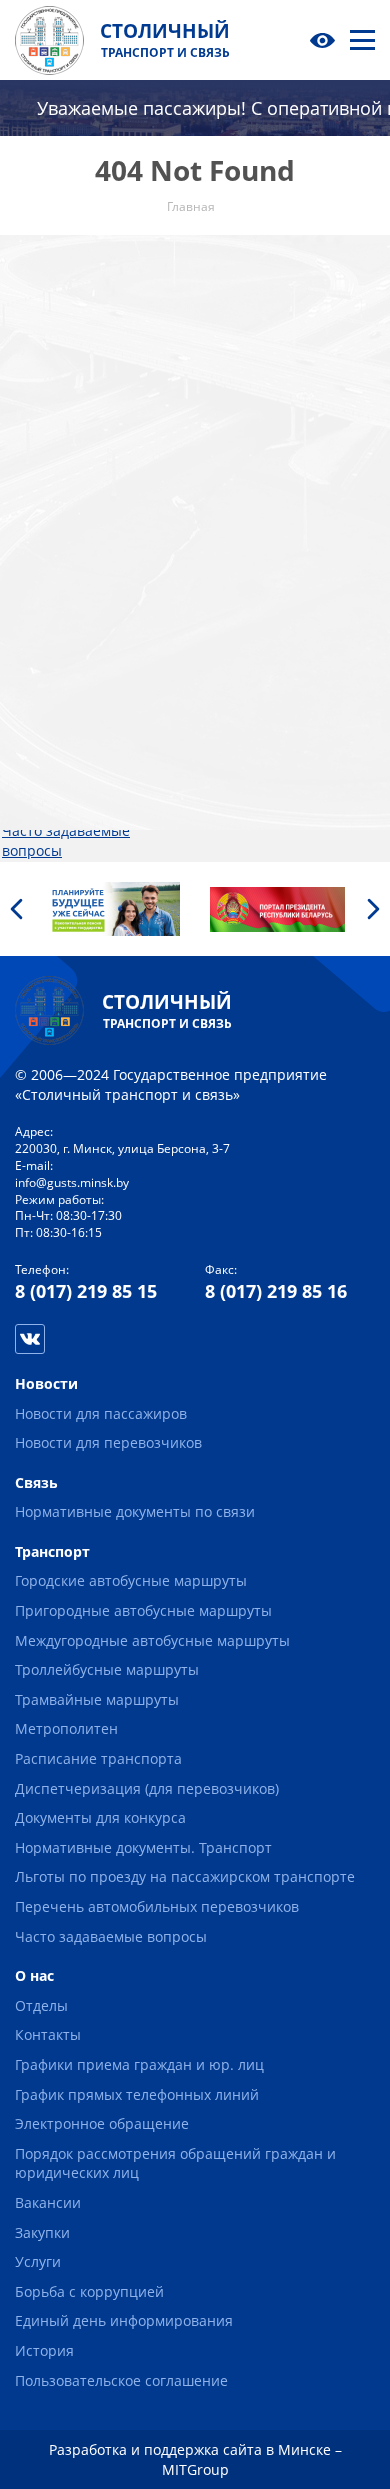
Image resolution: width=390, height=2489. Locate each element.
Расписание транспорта (85, 595)
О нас (202, 340)
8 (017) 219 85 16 (276, 1291)
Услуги (206, 595)
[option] (112, 909)
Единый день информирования (244, 644)
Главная (31, 281)
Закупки (210, 575)
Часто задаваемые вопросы (111, 1936)
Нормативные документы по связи (135, 1511)
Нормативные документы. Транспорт (80, 683)
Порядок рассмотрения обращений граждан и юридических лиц (263, 517)
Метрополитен (53, 575)
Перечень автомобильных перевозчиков (56, 791)
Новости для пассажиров (88, 321)
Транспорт (39, 379)
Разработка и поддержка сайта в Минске (190, 2449)
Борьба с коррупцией (257, 614)
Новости (33, 301)
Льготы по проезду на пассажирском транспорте (78, 732)
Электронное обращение (270, 477)
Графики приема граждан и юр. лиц (139, 2064)
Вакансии (216, 556)
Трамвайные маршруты (84, 556)
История (212, 673)
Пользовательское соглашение (246, 703)
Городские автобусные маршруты (131, 1580)
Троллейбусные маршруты (55, 526)
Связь (204, 281)
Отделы (209, 360)
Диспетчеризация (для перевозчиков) (81, 624)
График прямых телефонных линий (137, 2094)
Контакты (216, 379)
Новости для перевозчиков (51, 350)
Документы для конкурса (87, 654)
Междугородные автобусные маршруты (81, 487)
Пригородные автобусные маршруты (81, 448)
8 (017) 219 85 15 (86, 1291)
